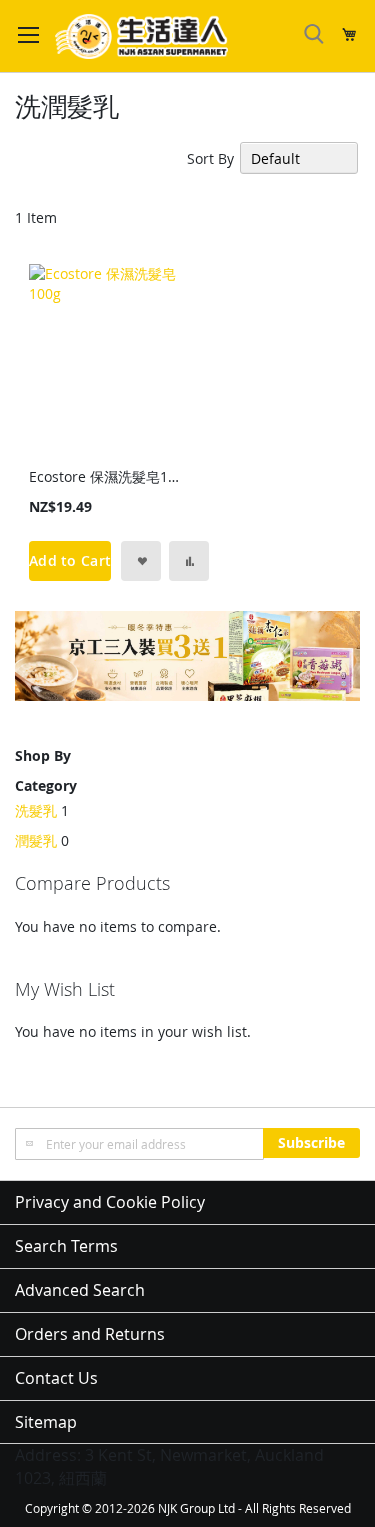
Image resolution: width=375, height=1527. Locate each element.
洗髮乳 (36, 810)
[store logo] (141, 36)
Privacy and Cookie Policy (110, 1202)
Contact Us (56, 1378)
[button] (141, 561)
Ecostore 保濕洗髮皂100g (106, 476)
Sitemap (46, 1422)
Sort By (210, 158)
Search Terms (66, 1246)
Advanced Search (80, 1290)
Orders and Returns (90, 1334)
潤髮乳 (36, 840)
